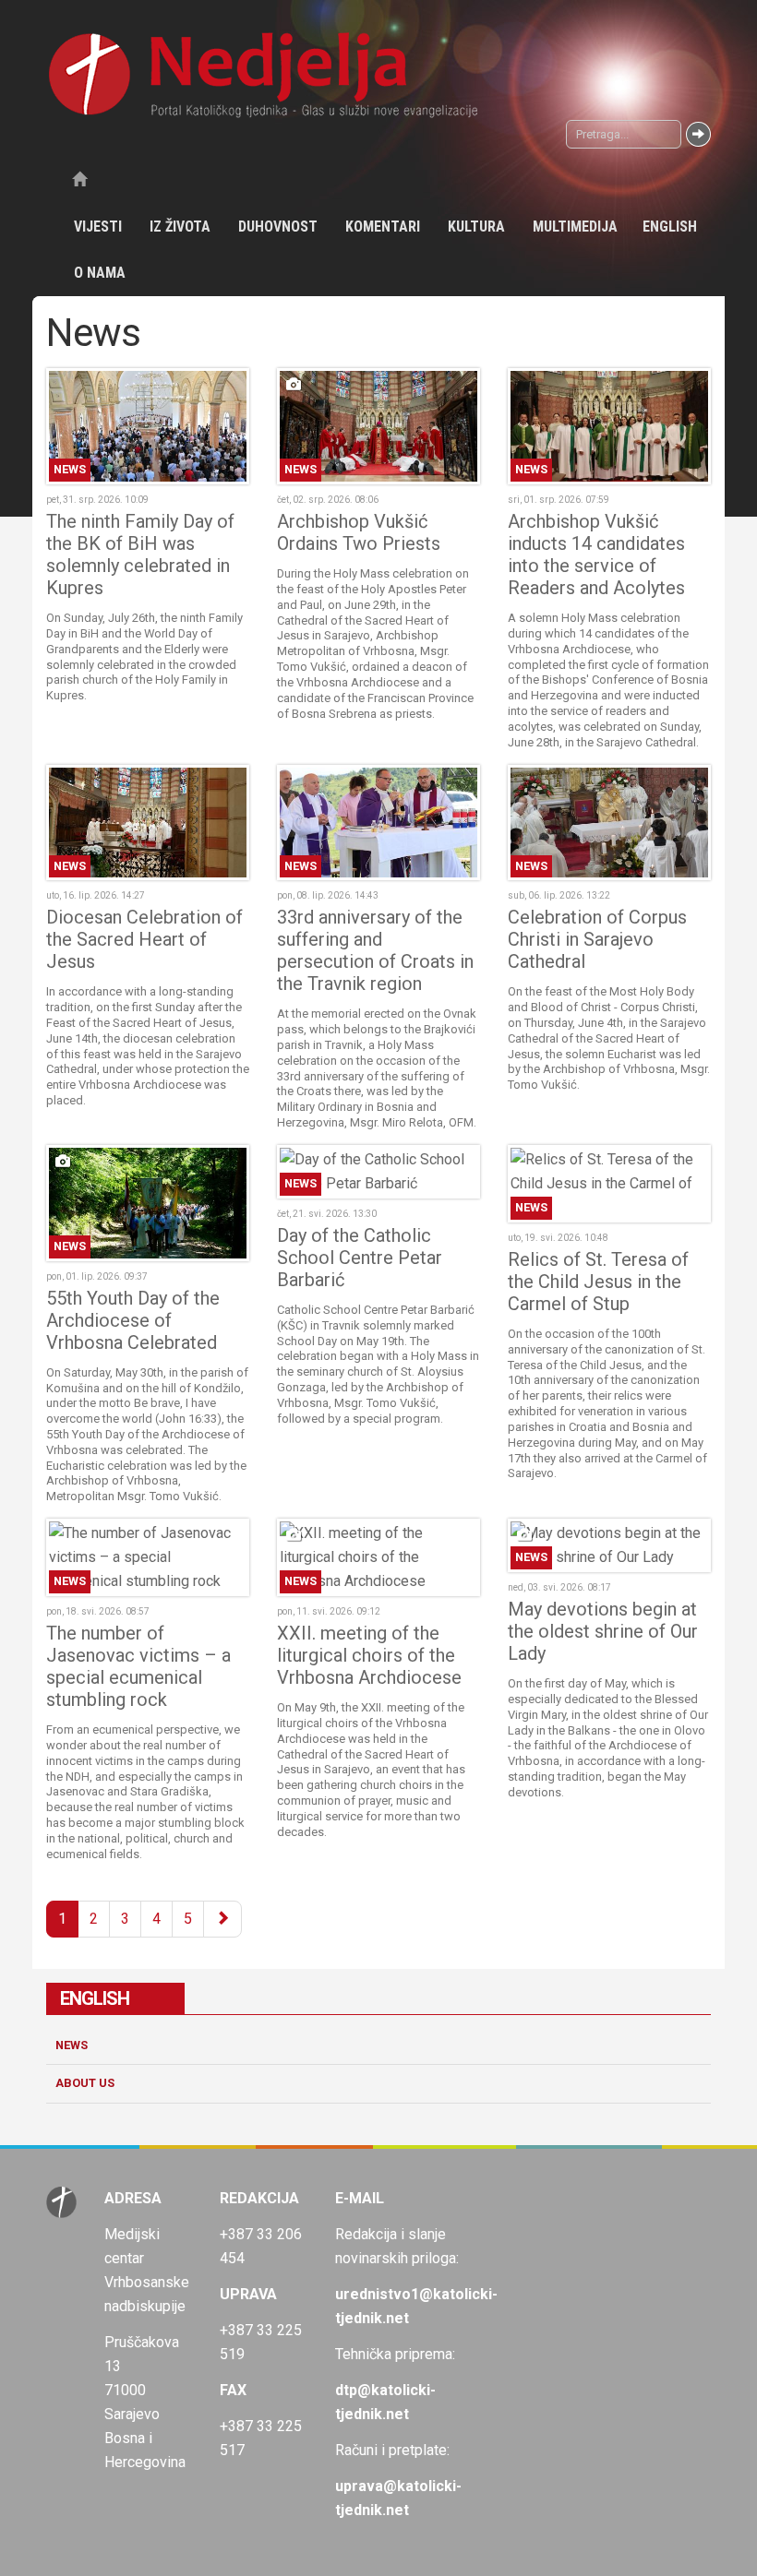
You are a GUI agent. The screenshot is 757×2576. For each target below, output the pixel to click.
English (670, 227)
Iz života (180, 227)
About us (85, 2083)
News (72, 2045)
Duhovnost (278, 227)
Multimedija (575, 227)
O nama (100, 273)
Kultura (476, 227)
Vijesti (98, 227)
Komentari (383, 227)
